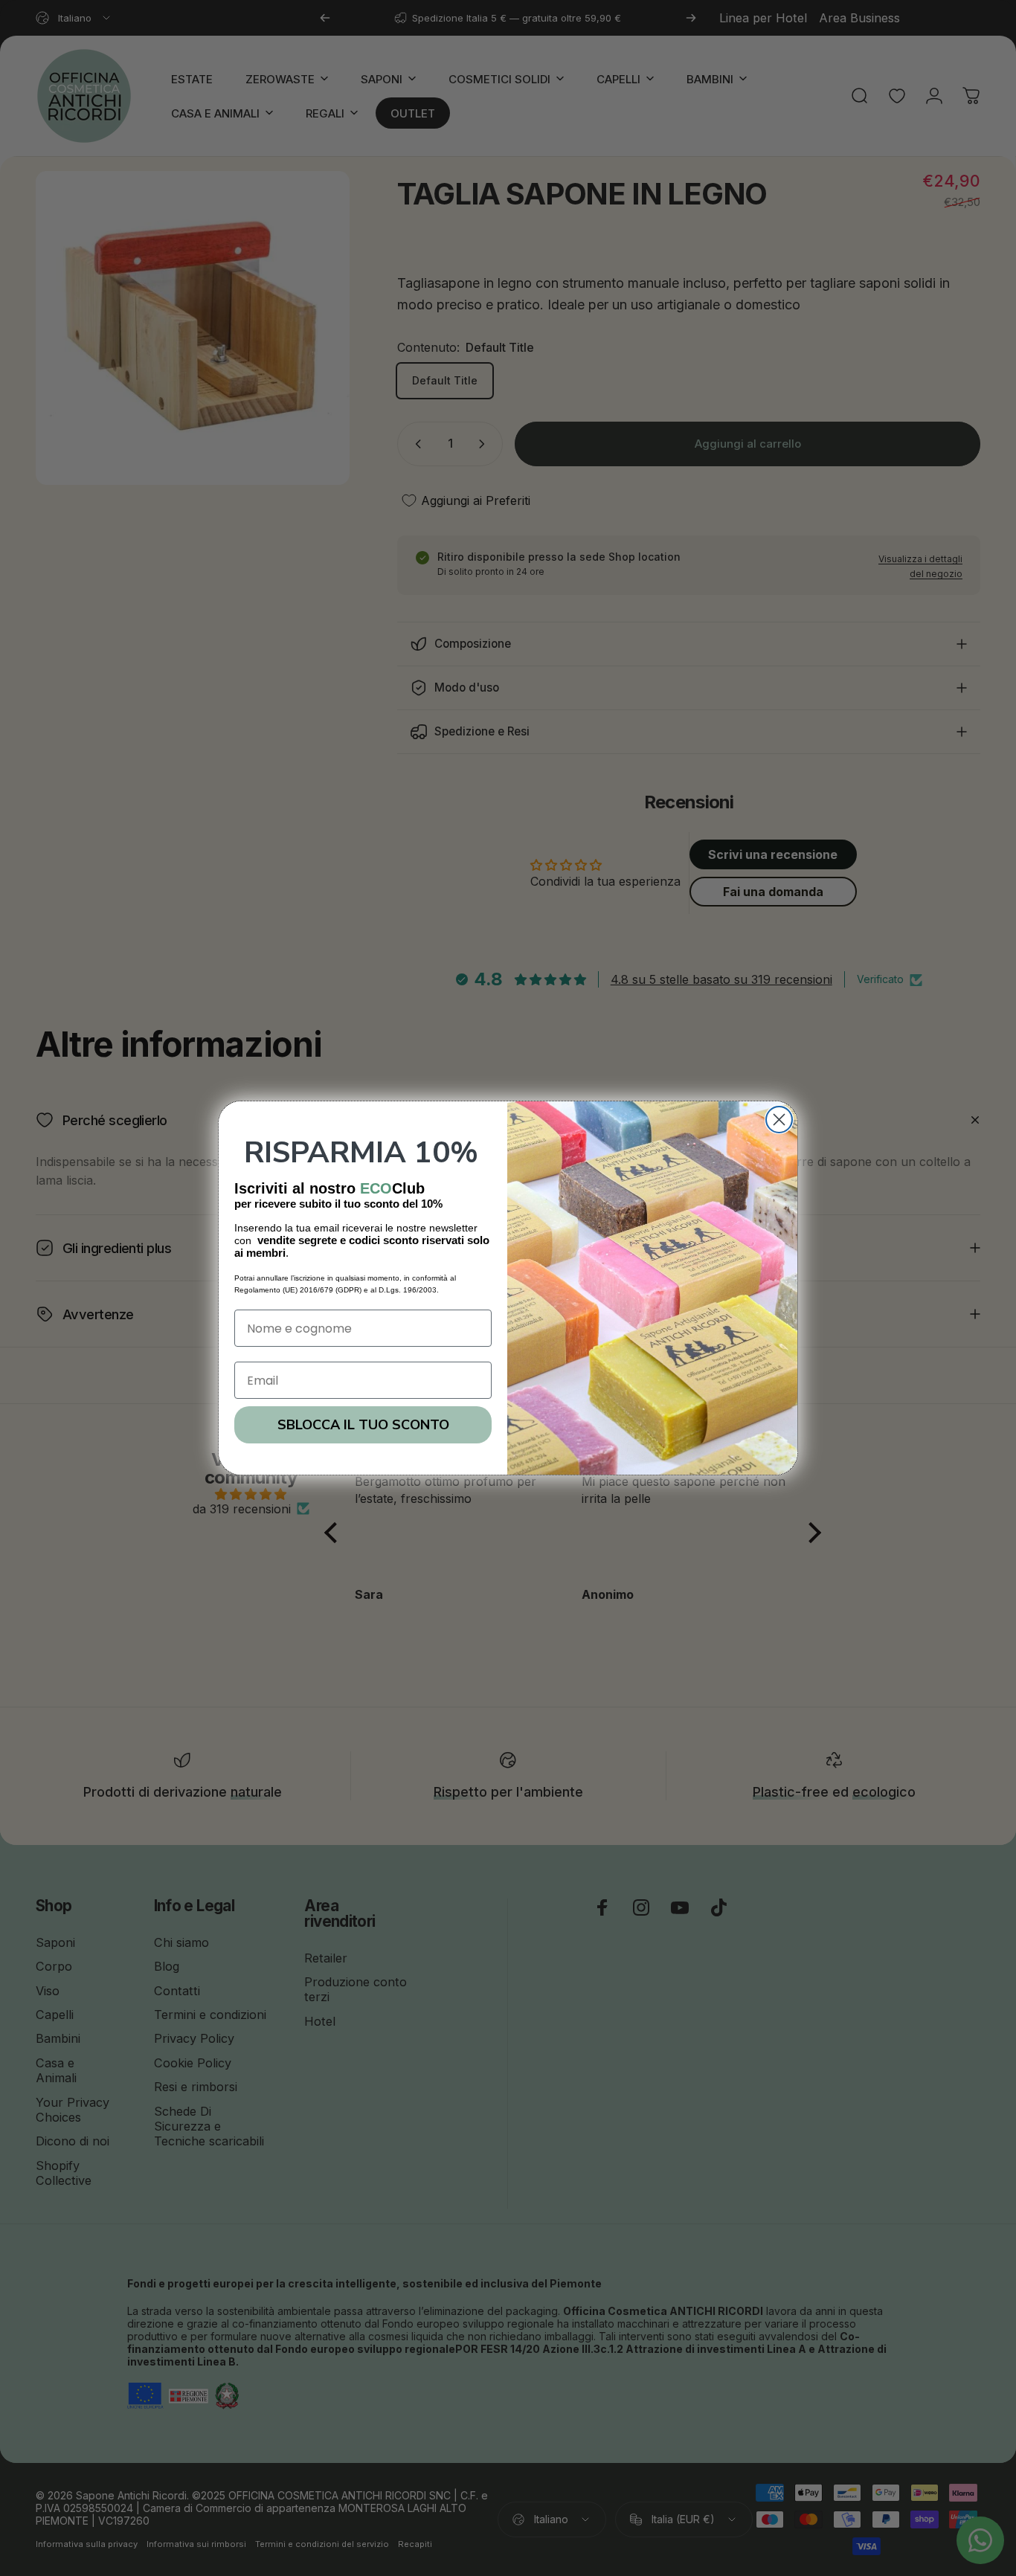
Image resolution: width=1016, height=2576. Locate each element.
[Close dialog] (779, 1120)
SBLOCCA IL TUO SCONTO (363, 1425)
